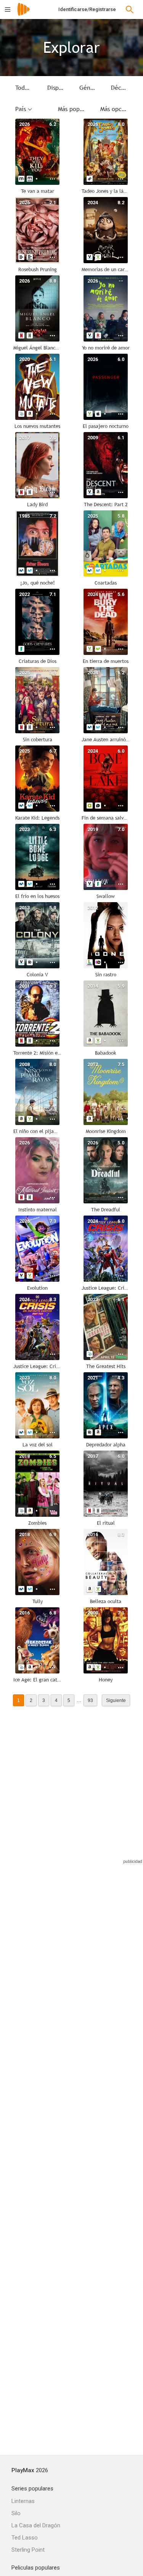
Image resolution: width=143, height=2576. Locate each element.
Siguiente (116, 1700)
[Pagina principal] (24, 14)
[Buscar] (130, 10)
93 (90, 1700)
